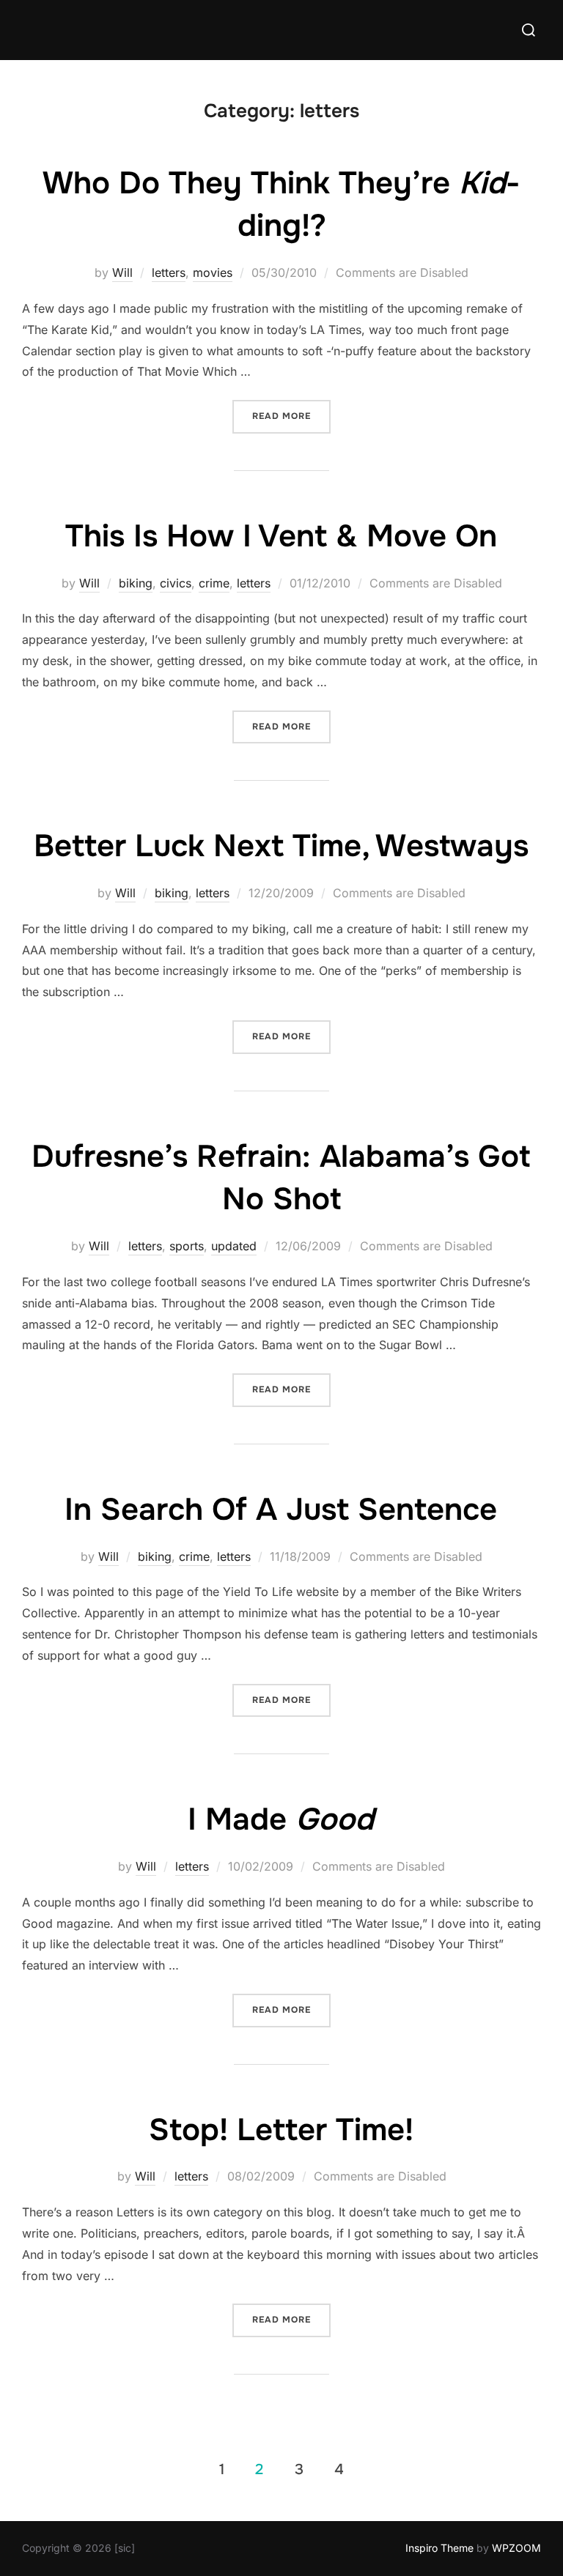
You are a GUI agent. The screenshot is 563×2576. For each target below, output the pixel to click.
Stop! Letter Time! (281, 2130)
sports (187, 1246)
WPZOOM (516, 2548)
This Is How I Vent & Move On (281, 536)
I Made (281, 1819)
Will (122, 272)
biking (136, 583)
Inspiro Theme (439, 2548)
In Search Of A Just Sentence (281, 1510)
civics (176, 583)
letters (169, 272)
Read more (291, 416)
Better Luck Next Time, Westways (281, 846)
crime (214, 583)
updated (234, 1246)
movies (213, 272)
